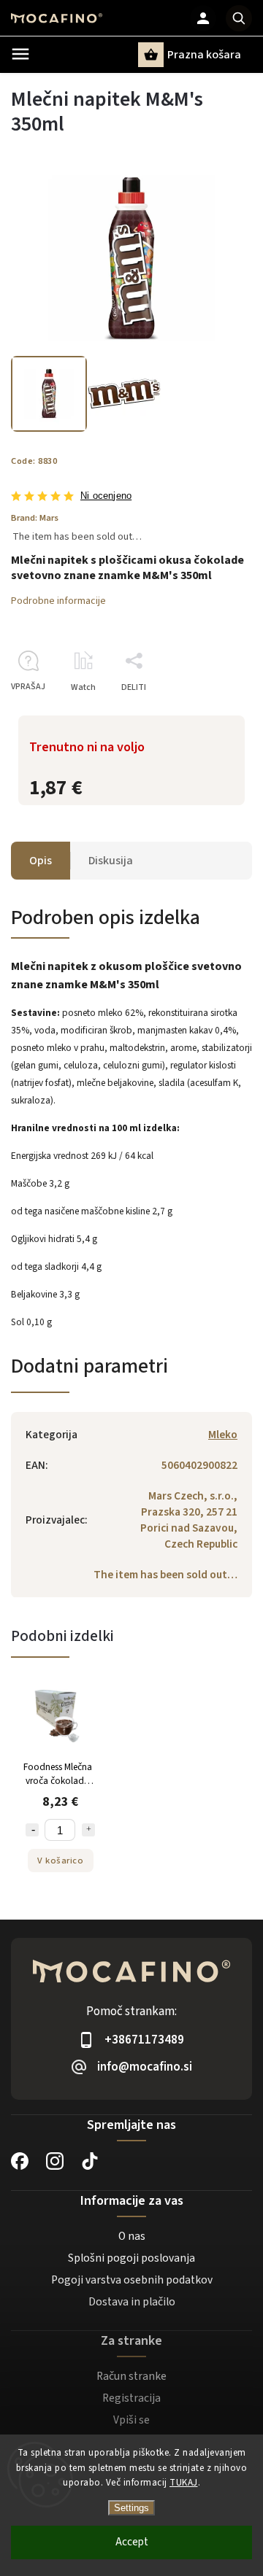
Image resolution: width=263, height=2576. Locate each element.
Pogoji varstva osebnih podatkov (132, 2280)
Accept (132, 2542)
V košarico (60, 1861)
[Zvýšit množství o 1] (88, 1830)
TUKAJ (184, 2483)
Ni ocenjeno (106, 496)
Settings (131, 2508)
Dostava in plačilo (132, 2302)
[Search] (239, 18)
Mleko (223, 1435)
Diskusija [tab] (111, 861)
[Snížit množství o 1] (32, 1830)
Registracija (131, 2398)
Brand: (35, 518)
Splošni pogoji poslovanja (131, 2258)
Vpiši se (131, 2420)
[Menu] (20, 54)
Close (207, 713)
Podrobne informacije (58, 601)
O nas (132, 2236)
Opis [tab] (41, 861)
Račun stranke (131, 2376)
